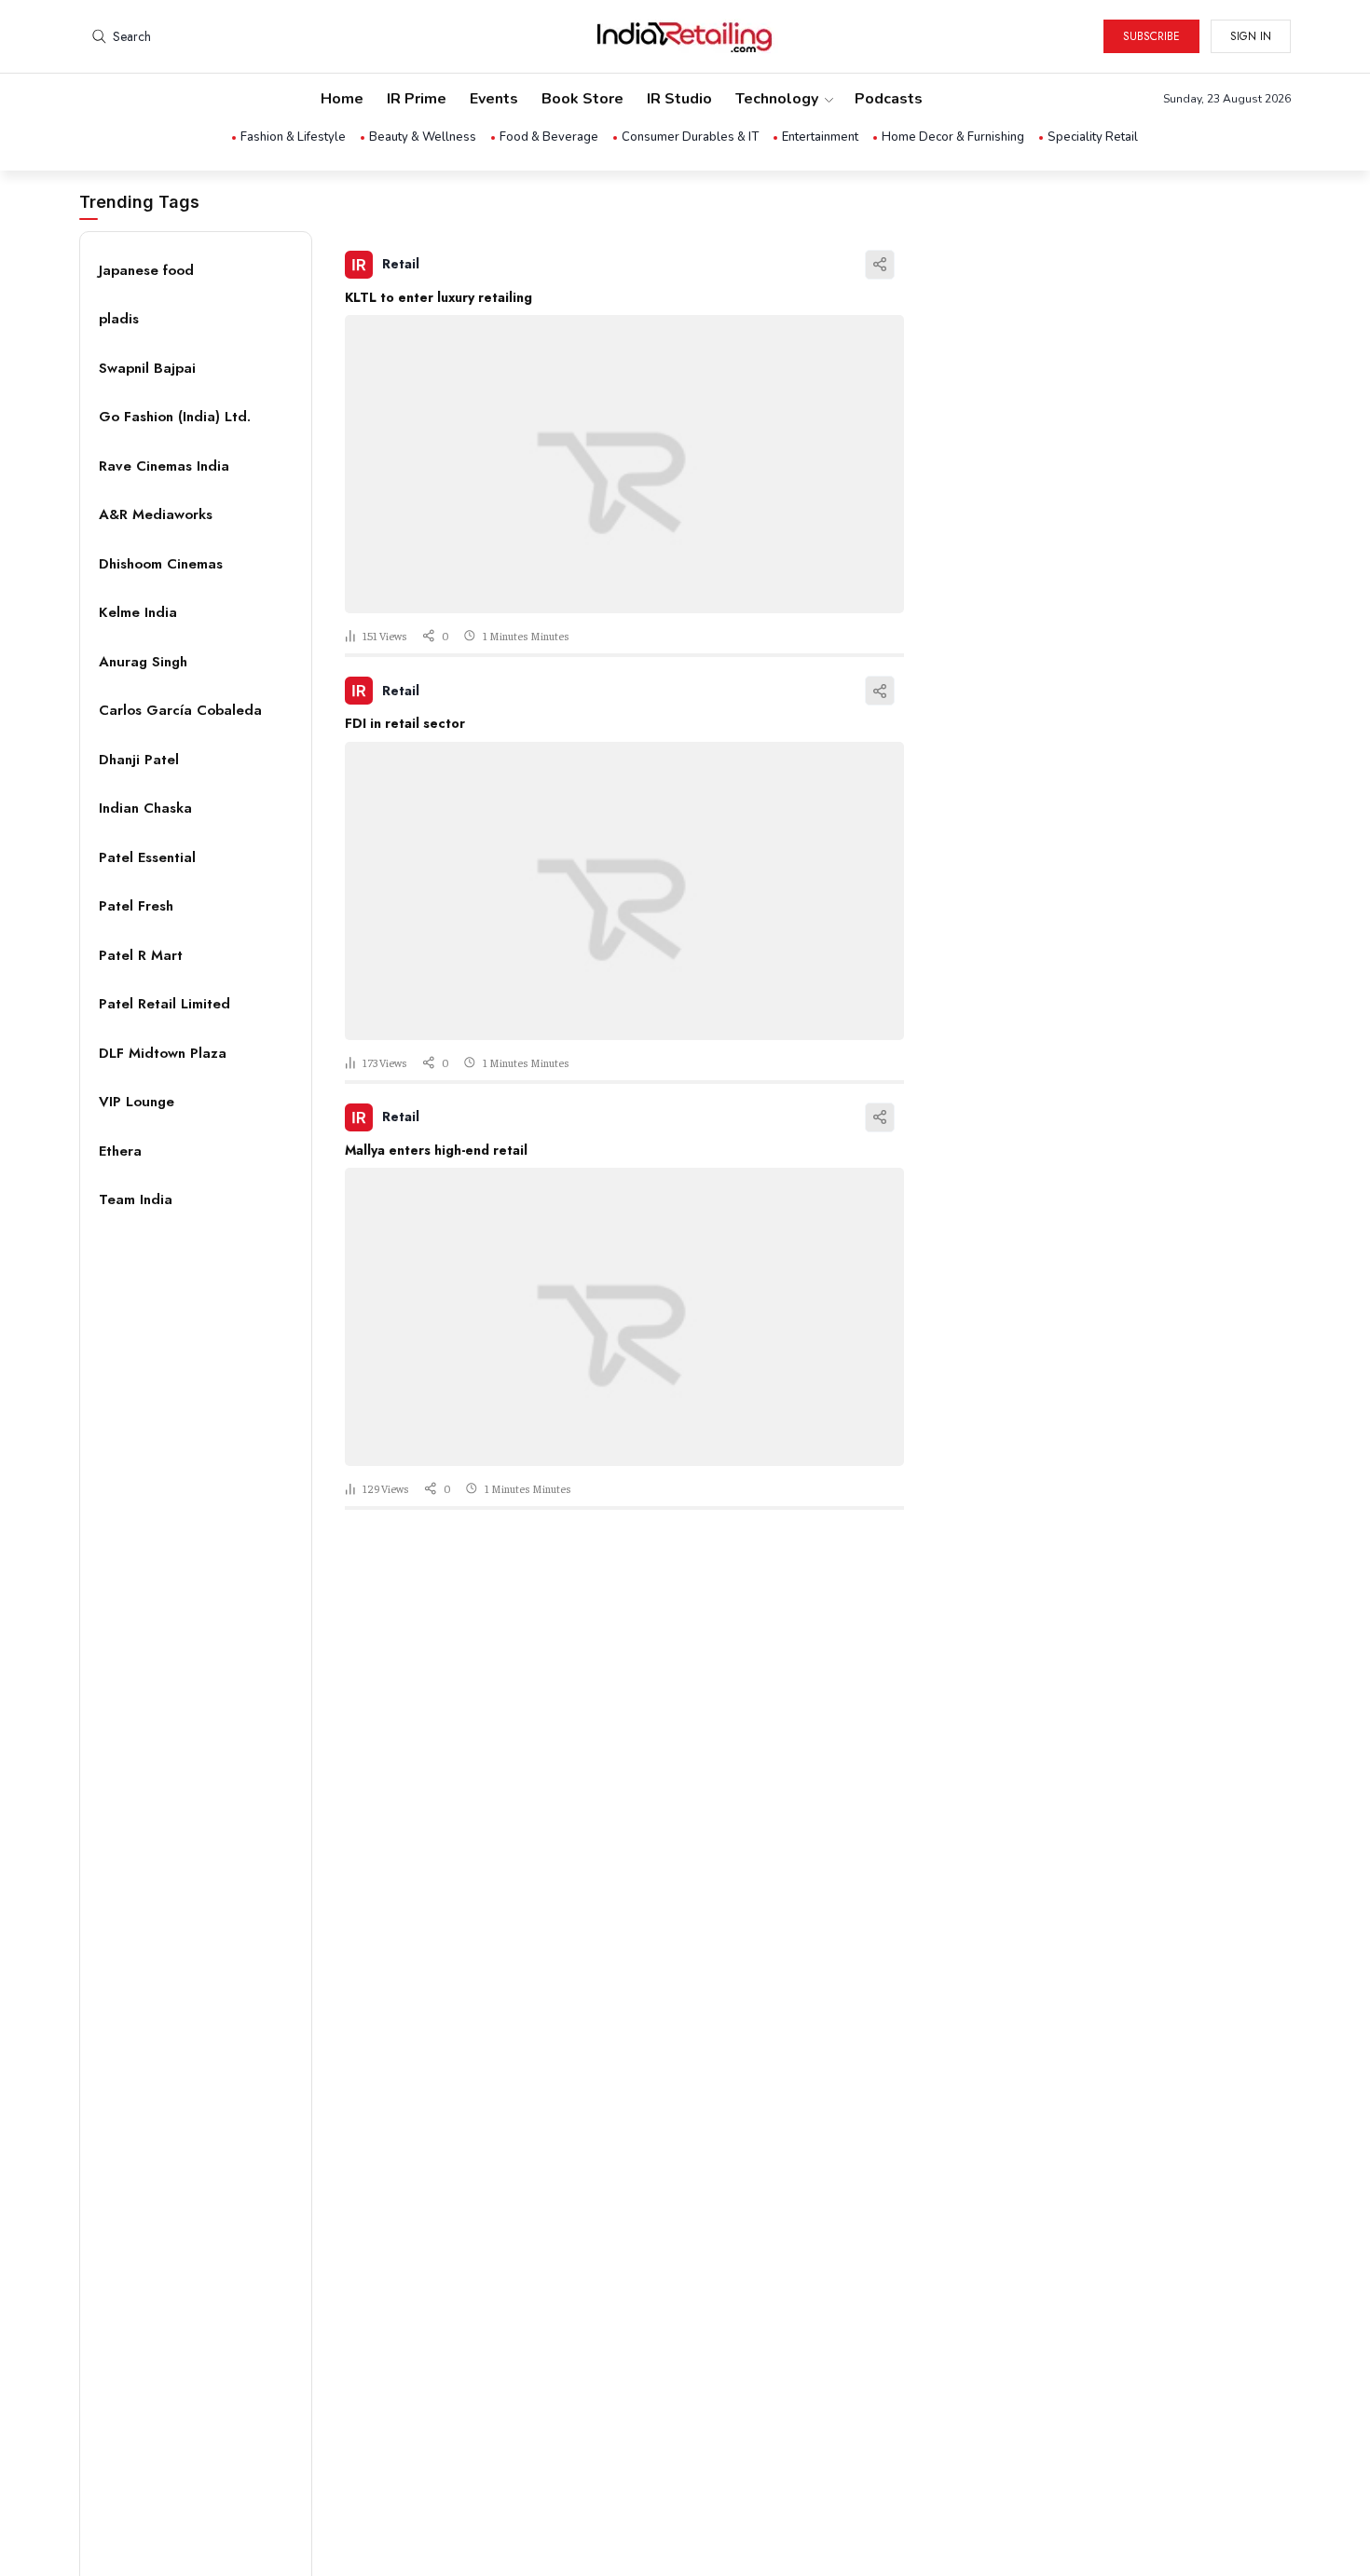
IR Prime (417, 99)
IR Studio (679, 99)
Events (494, 99)
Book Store (582, 99)
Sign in (1251, 36)
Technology (777, 99)
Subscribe (1151, 36)
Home (342, 99)
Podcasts (889, 99)
